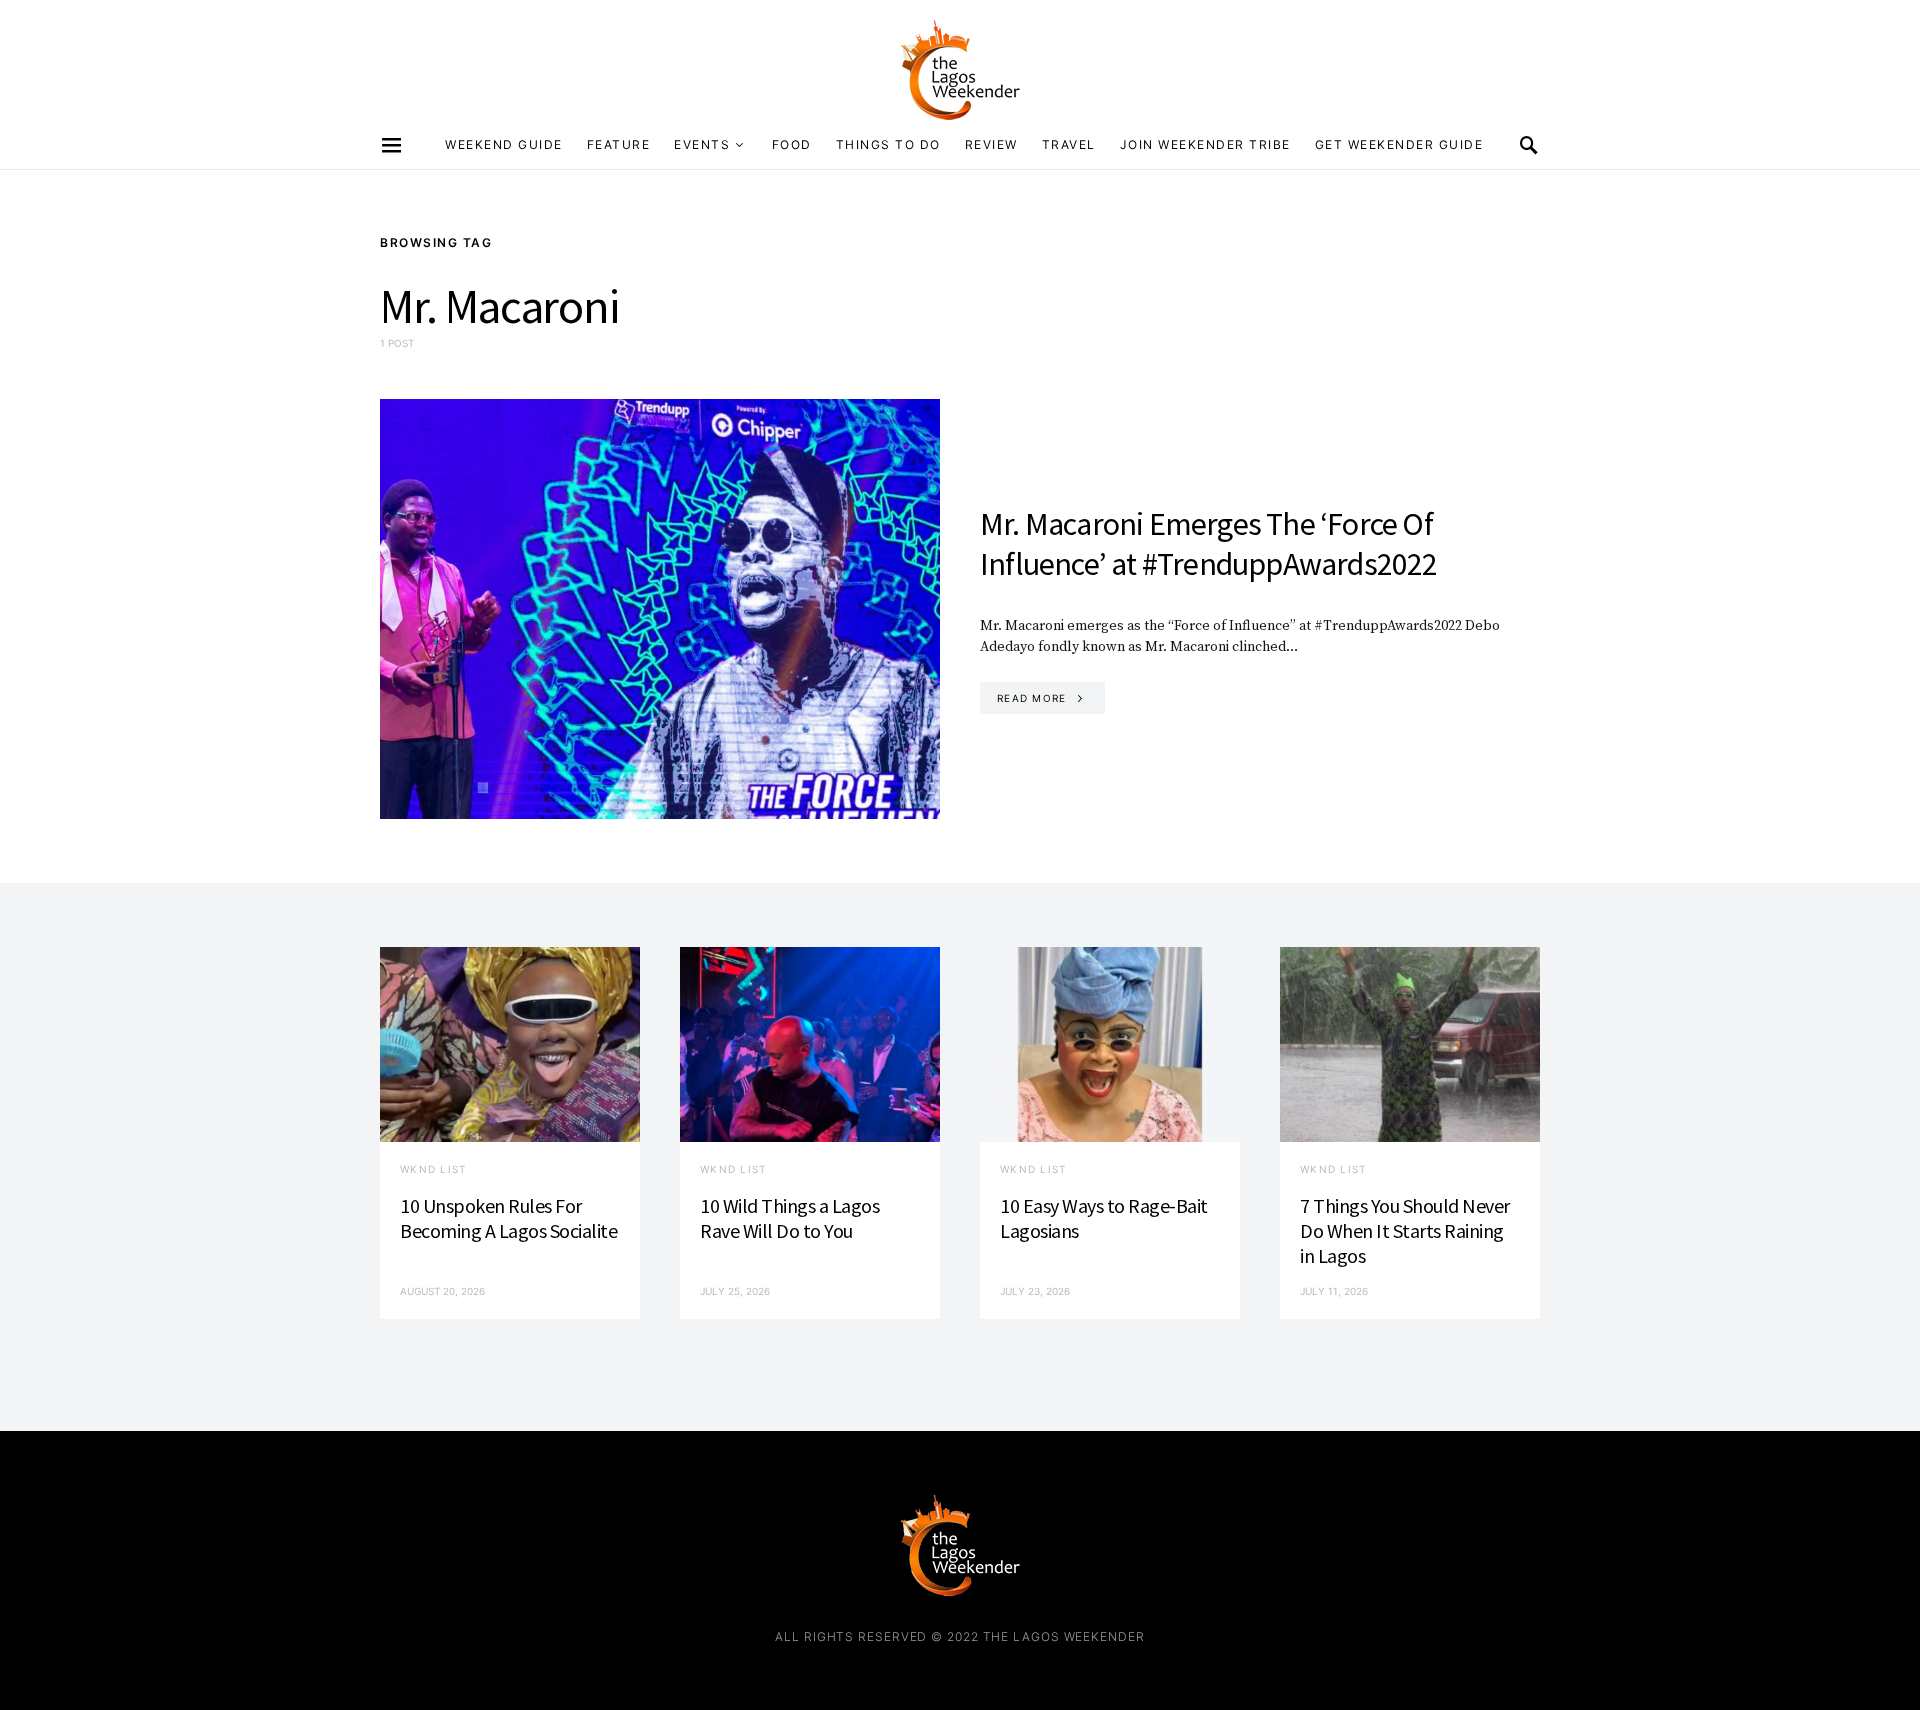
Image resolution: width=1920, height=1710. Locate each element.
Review (991, 144)
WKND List (433, 1169)
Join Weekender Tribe (1205, 144)
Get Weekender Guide (1399, 144)
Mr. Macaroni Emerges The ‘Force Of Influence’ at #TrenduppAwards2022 (1209, 544)
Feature (619, 144)
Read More (1031, 698)
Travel (1069, 144)
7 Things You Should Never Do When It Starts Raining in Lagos (1405, 1230)
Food (792, 144)
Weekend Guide (504, 144)
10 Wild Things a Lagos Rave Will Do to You (789, 1218)
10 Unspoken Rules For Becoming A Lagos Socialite (508, 1218)
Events (702, 144)
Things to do (888, 144)
